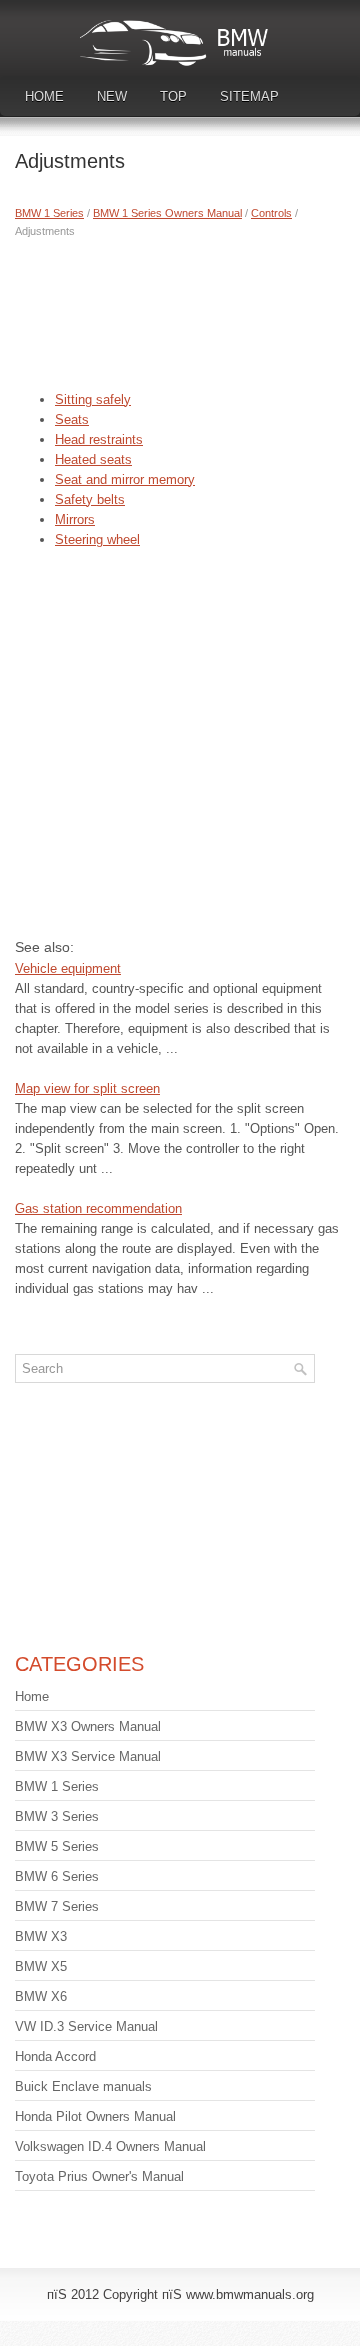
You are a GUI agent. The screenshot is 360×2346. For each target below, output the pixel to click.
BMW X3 (41, 1936)
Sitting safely (93, 399)
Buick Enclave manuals (83, 2086)
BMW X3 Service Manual (88, 1756)
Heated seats (93, 459)
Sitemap (249, 96)
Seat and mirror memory (125, 479)
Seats (72, 419)
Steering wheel (97, 539)
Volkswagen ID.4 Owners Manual (110, 2146)
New (112, 96)
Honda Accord (55, 2056)
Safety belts (90, 499)
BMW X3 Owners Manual (88, 1726)
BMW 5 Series (57, 1846)
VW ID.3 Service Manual (86, 2026)
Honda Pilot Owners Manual (95, 2116)
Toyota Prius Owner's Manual (99, 2176)
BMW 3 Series (57, 1816)
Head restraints (99, 439)
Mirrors (75, 519)
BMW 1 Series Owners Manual (167, 213)
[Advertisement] (180, 310)
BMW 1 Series (49, 213)
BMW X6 (41, 1996)
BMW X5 (41, 1966)
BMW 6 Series (57, 1876)
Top (173, 96)
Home (44, 96)
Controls (271, 213)
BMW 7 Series (57, 1906)
